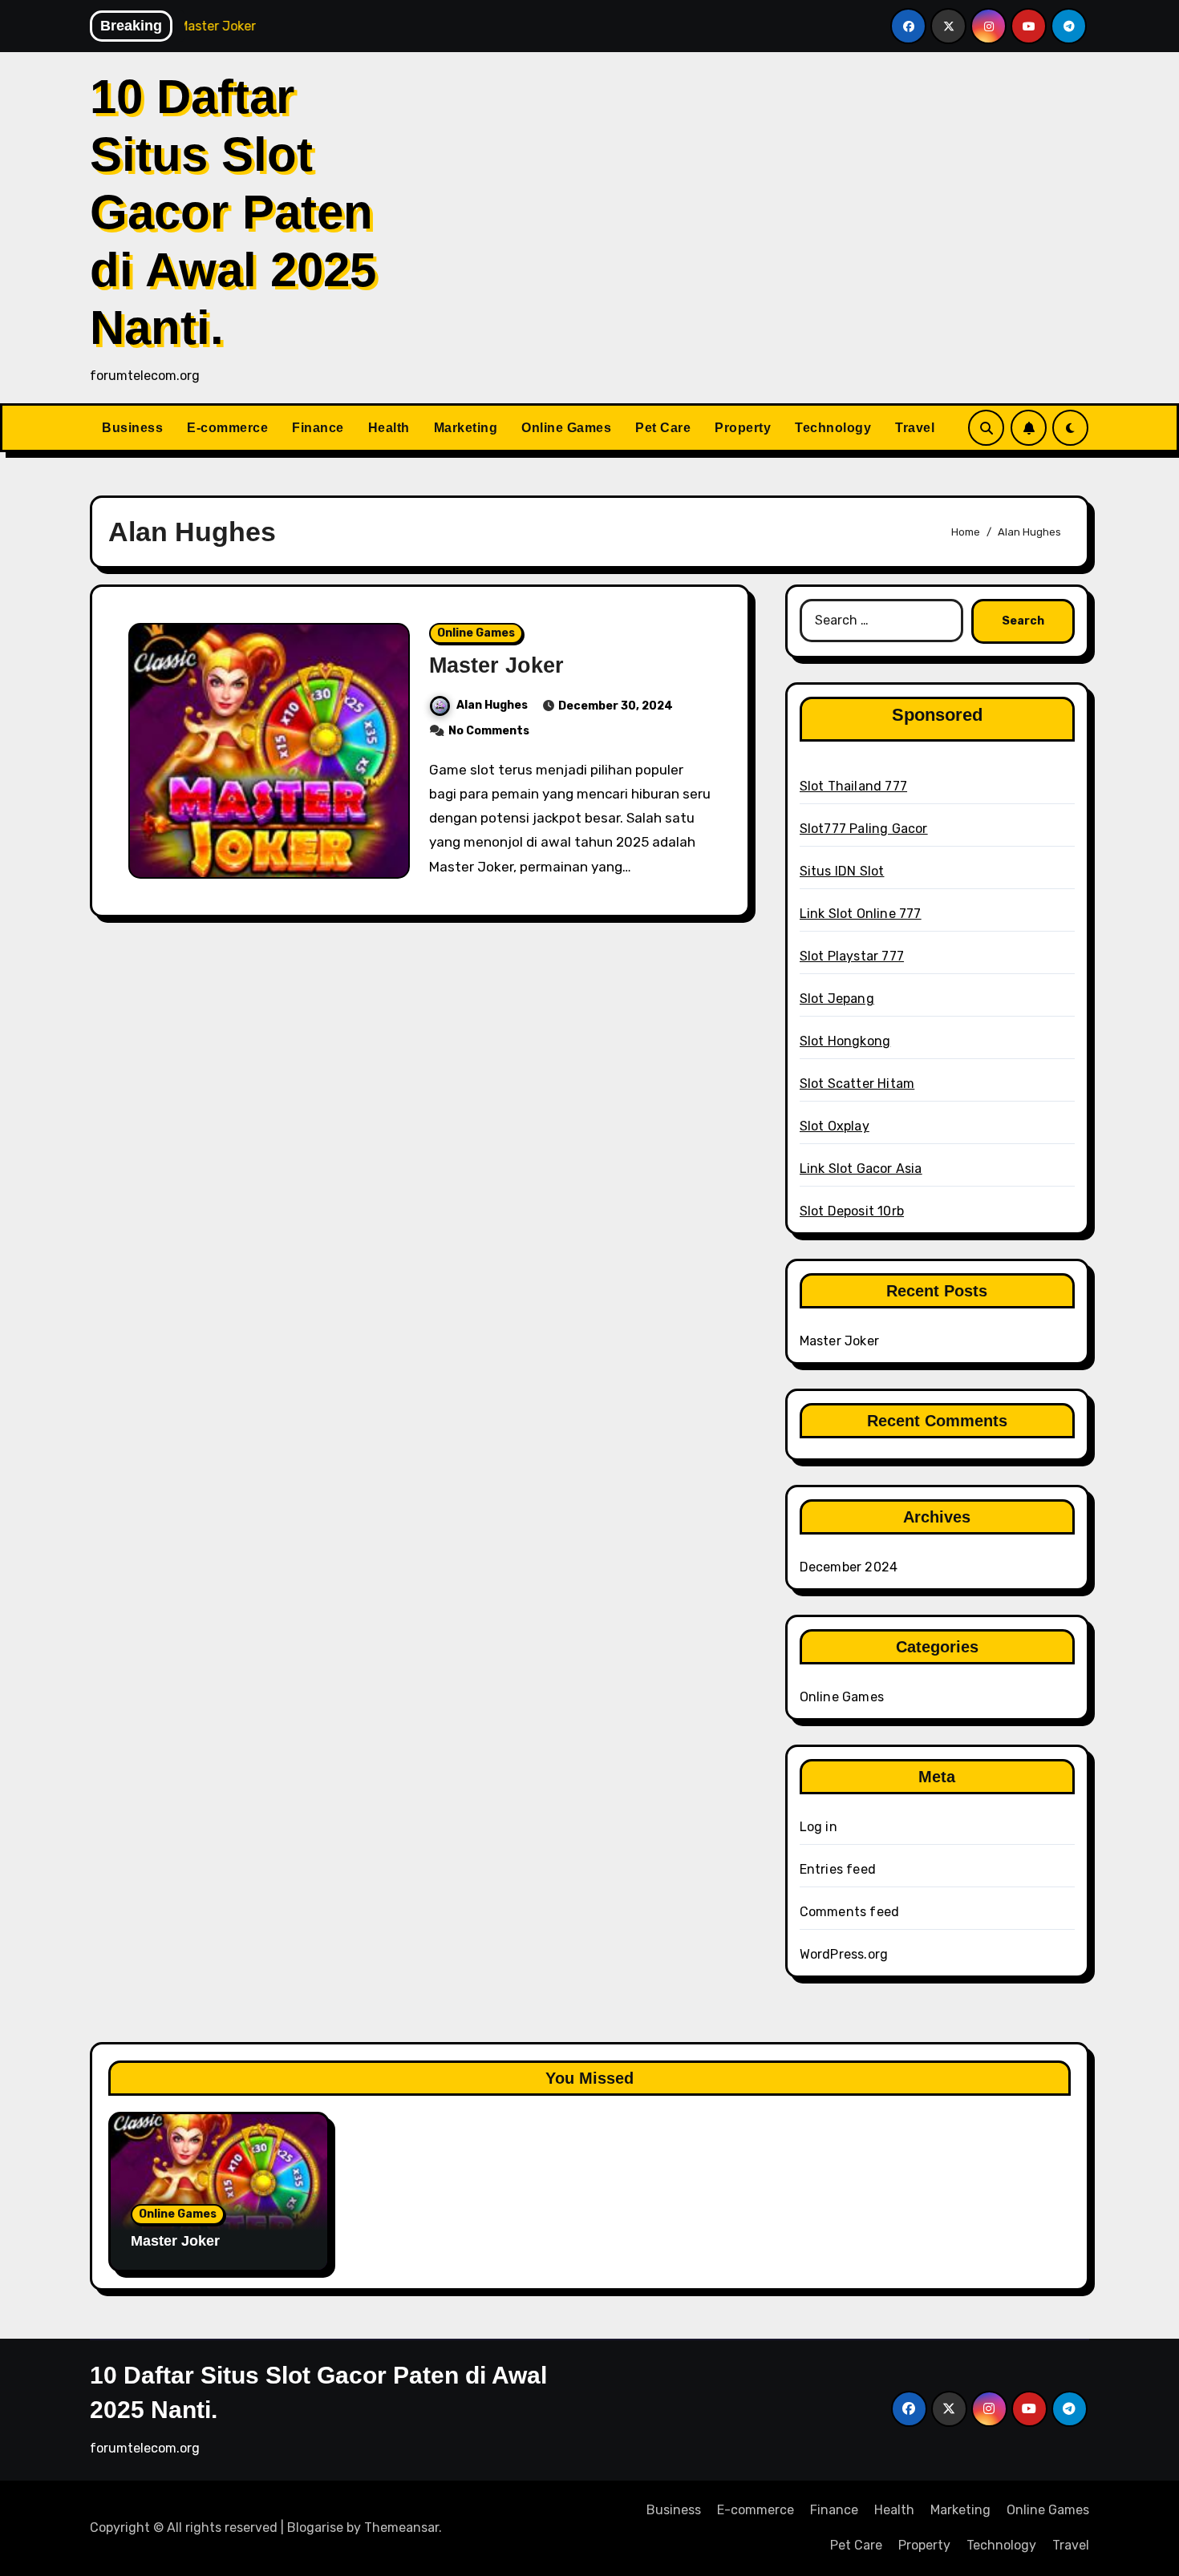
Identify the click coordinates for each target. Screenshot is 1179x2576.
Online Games (566, 428)
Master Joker (496, 665)
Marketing (466, 428)
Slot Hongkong (845, 1041)
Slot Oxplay (835, 1126)
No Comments (489, 731)
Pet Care (663, 428)
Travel (915, 428)
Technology (833, 428)
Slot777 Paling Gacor (864, 829)
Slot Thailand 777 (853, 786)
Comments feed (850, 1912)
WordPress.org (844, 1954)
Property (743, 428)
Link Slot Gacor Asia (861, 1169)
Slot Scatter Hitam (857, 1084)
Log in (818, 1827)
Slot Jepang (837, 999)
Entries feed (838, 1869)
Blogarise (315, 2527)
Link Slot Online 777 (861, 914)
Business (132, 428)
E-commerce (227, 428)
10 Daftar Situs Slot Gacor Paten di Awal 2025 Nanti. (233, 212)
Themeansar (401, 2527)
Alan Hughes (492, 705)
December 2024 (849, 1567)
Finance (318, 428)
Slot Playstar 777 (852, 956)
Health (389, 428)
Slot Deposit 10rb (852, 1211)
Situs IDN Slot (842, 871)
